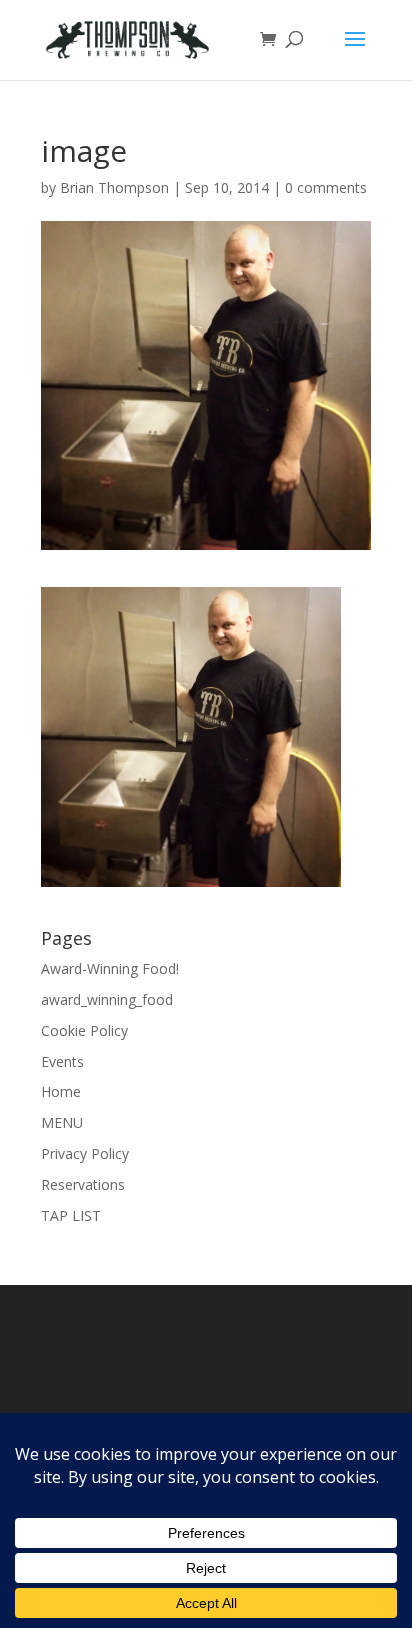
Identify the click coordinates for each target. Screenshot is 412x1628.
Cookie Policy (84, 1030)
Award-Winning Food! (110, 968)
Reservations (83, 1184)
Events (62, 1061)
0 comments (326, 187)
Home (61, 1091)
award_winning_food (107, 999)
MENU (62, 1122)
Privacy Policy (85, 1153)
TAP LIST (71, 1215)
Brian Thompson (114, 187)
